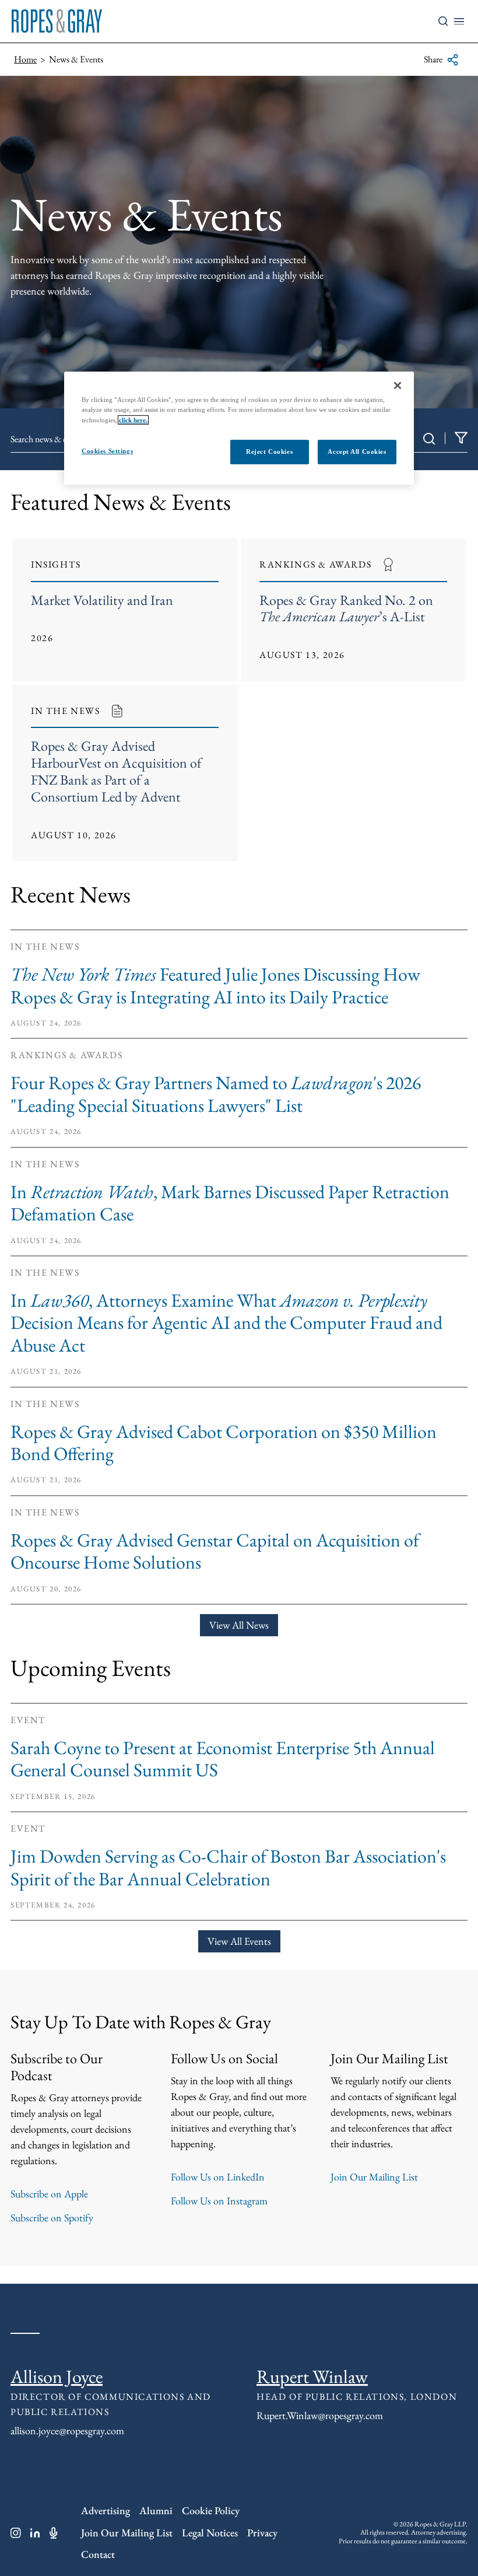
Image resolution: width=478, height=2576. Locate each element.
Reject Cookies (269, 451)
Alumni (156, 2510)
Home (25, 59)
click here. (133, 419)
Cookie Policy (211, 2510)
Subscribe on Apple (49, 2194)
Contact (98, 2554)
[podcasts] (54, 2533)
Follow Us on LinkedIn (218, 2177)
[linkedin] (35, 2533)
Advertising (106, 2510)
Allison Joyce (57, 2376)
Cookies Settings (107, 450)
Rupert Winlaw (312, 2376)
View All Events (239, 1941)
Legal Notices (210, 2533)
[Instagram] (16, 2533)
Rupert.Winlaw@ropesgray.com (320, 2415)
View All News (239, 1625)
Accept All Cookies (357, 451)
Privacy (262, 2533)
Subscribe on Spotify (52, 2218)
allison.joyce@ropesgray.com (67, 2430)
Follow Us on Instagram (219, 2201)
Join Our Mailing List (374, 2177)
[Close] (398, 386)
